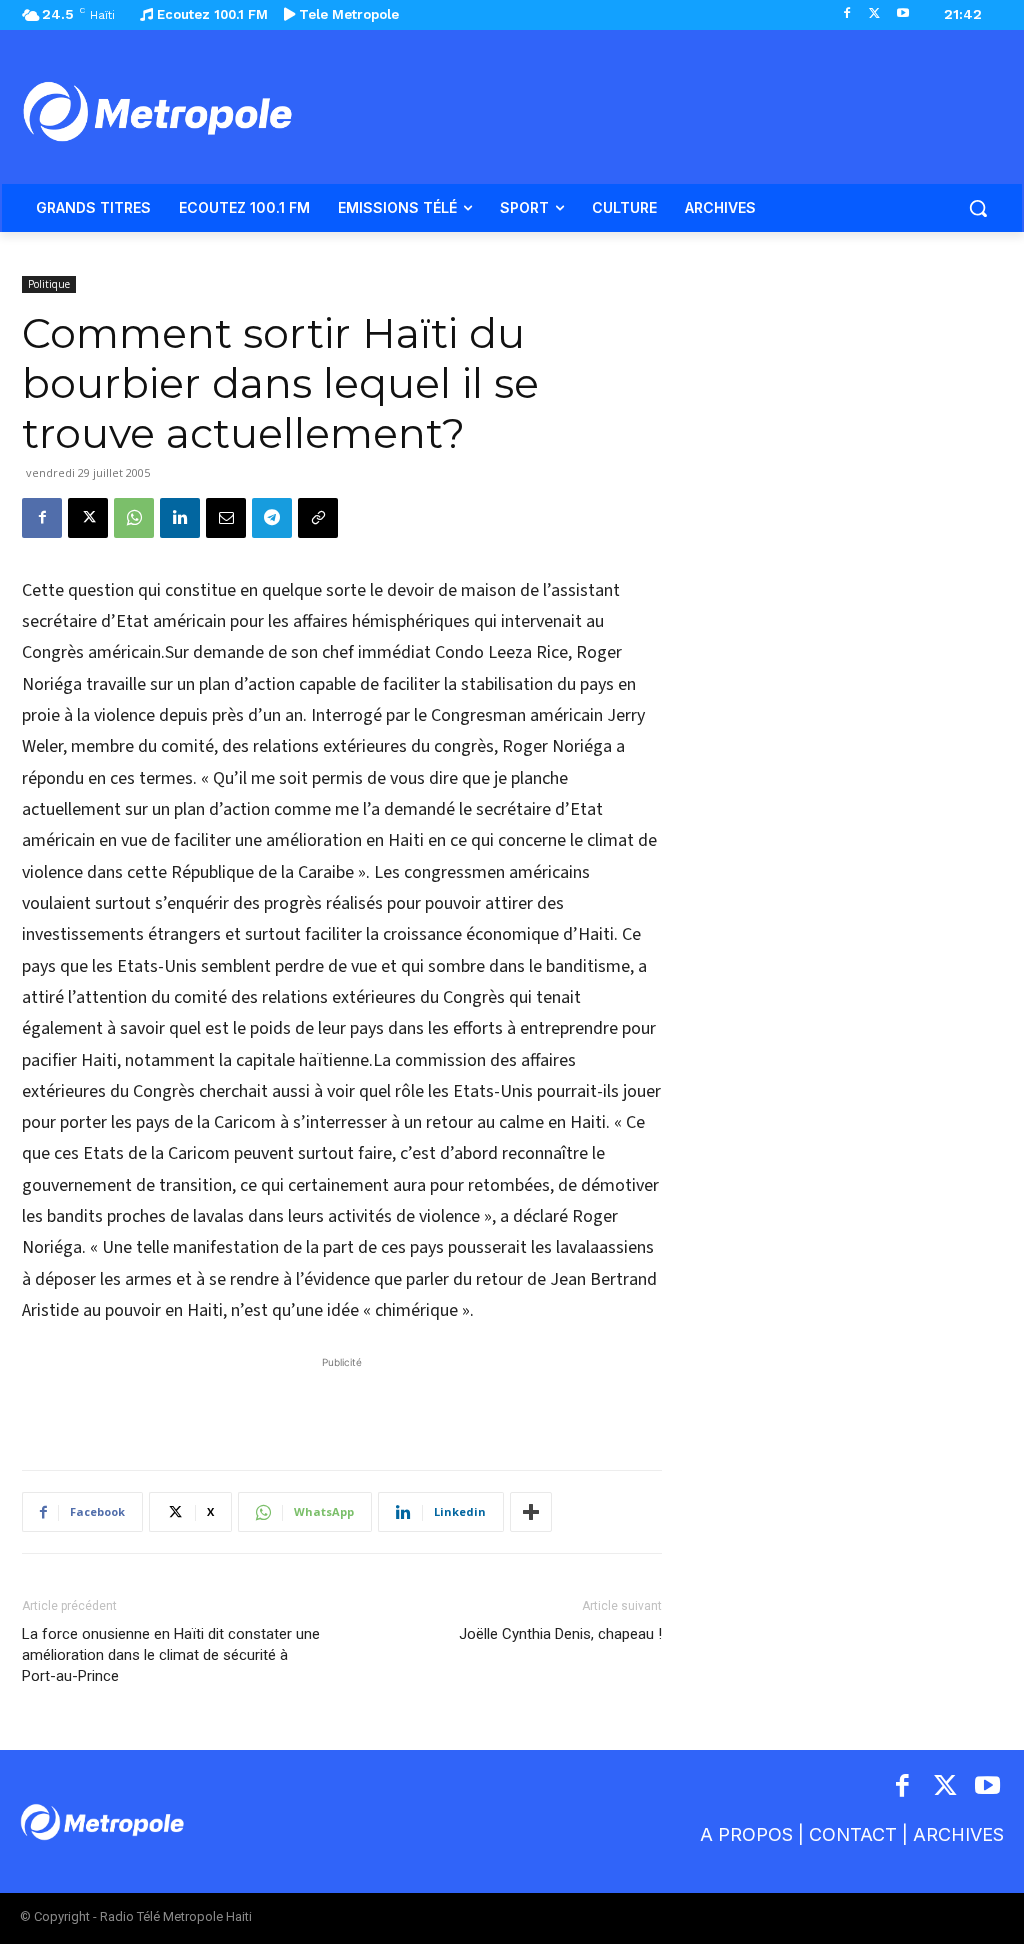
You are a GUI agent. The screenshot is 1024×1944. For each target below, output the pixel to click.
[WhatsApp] (134, 518)
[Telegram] (272, 518)
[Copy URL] (318, 518)
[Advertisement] (342, 1403)
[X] (874, 14)
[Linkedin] (180, 518)
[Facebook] (847, 14)
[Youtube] (902, 14)
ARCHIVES (958, 1834)
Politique (49, 284)
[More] (531, 1512)
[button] (978, 208)
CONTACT (853, 1834)
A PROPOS (746, 1834)
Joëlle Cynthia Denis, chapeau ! (560, 1634)
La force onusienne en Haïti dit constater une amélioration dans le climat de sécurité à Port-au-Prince (171, 1655)
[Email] (226, 518)
